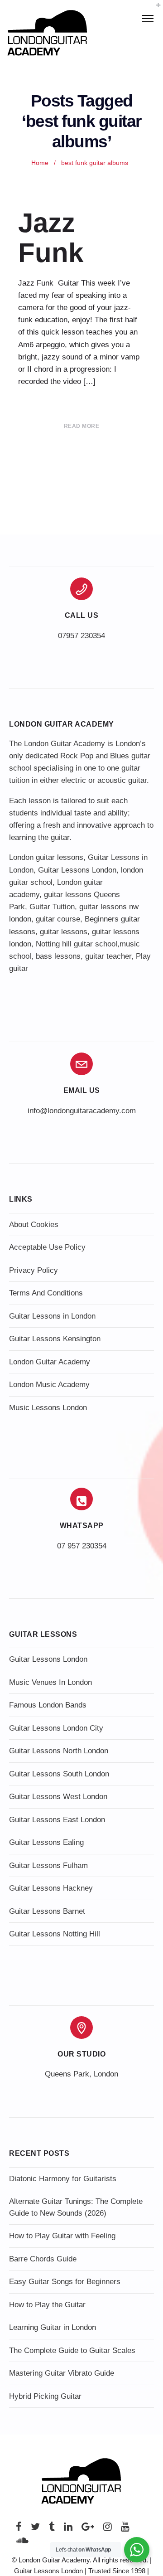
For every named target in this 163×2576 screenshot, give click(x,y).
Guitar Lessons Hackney (51, 1888)
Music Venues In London (50, 1682)
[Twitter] (35, 2529)
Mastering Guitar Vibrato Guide (62, 2373)
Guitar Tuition (52, 907)
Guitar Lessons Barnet (47, 1911)
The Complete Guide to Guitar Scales (72, 2350)
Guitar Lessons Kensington (55, 1339)
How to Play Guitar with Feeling (62, 2236)
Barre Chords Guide (43, 2259)
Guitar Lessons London (77, 870)
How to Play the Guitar (47, 2305)
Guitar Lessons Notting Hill (55, 1934)
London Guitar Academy (50, 1362)
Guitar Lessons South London (59, 1774)
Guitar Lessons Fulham (48, 1865)
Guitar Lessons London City (56, 1728)
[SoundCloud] (22, 2543)
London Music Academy (49, 1385)
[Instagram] (108, 2529)
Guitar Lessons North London (59, 1751)
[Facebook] (19, 2529)
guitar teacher (108, 956)
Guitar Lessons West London (58, 1797)
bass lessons (58, 956)
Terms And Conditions (46, 1293)
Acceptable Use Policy (47, 1247)
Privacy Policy (34, 1270)
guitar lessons (64, 932)
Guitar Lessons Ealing (46, 1842)
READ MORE (82, 426)
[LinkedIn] (68, 2529)
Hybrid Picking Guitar (45, 2396)
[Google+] (88, 2529)
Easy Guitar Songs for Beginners (65, 2282)
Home (40, 163)
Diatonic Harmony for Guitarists (63, 2179)
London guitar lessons (46, 857)
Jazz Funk (51, 238)
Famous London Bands (48, 1705)
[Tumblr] (52, 2529)
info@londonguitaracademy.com (82, 1111)
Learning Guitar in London (53, 2327)
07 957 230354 (82, 1546)
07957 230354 (81, 636)
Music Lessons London (48, 1408)
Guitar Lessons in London (52, 1316)
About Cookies (34, 1225)
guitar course (58, 919)
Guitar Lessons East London (57, 1820)
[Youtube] (125, 2529)
